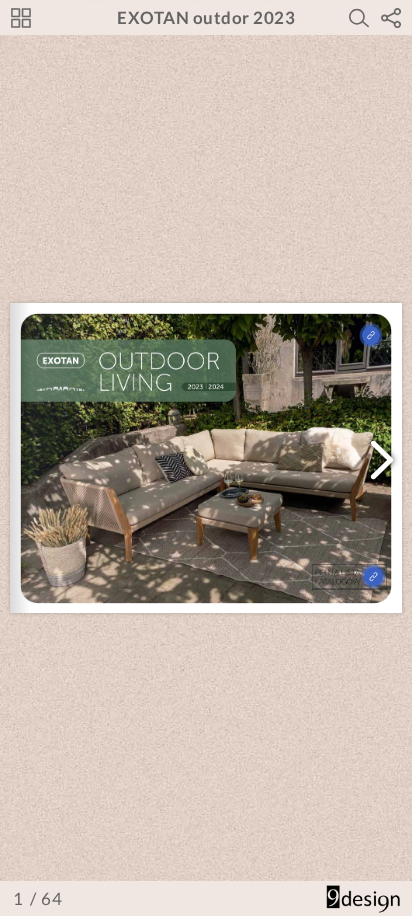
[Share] (391, 18)
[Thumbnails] (21, 18)
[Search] (359, 18)
